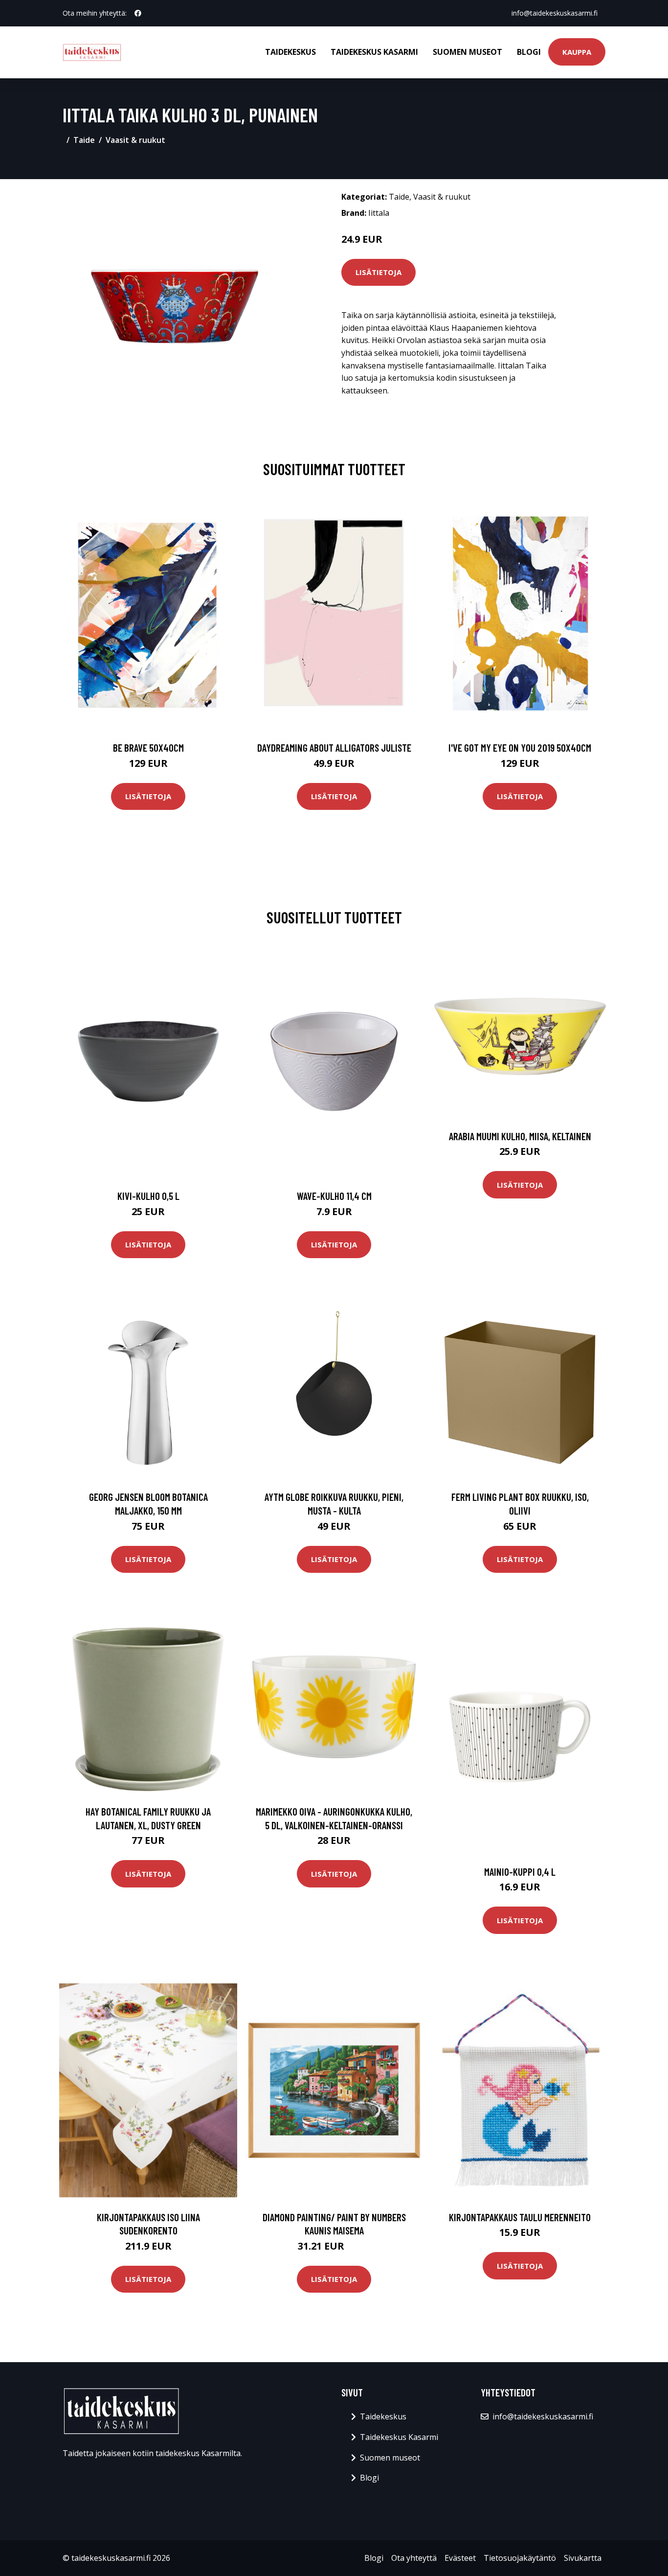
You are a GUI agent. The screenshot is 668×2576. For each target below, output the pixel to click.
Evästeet (460, 2558)
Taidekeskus (290, 52)
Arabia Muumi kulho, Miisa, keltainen (520, 1136)
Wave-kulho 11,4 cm (334, 1196)
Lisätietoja (379, 272)
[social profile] (138, 13)
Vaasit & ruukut (135, 140)
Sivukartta (583, 2558)
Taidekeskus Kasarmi (374, 52)
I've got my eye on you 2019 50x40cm (520, 747)
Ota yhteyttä (414, 2558)
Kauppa (577, 52)
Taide (84, 140)
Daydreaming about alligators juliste (334, 747)
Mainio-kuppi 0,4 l (520, 1872)
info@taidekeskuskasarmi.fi (555, 13)
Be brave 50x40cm (148, 747)
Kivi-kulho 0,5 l (148, 1196)
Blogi (529, 52)
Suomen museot (468, 52)
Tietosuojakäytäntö (520, 2558)
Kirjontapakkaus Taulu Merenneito (520, 2217)
